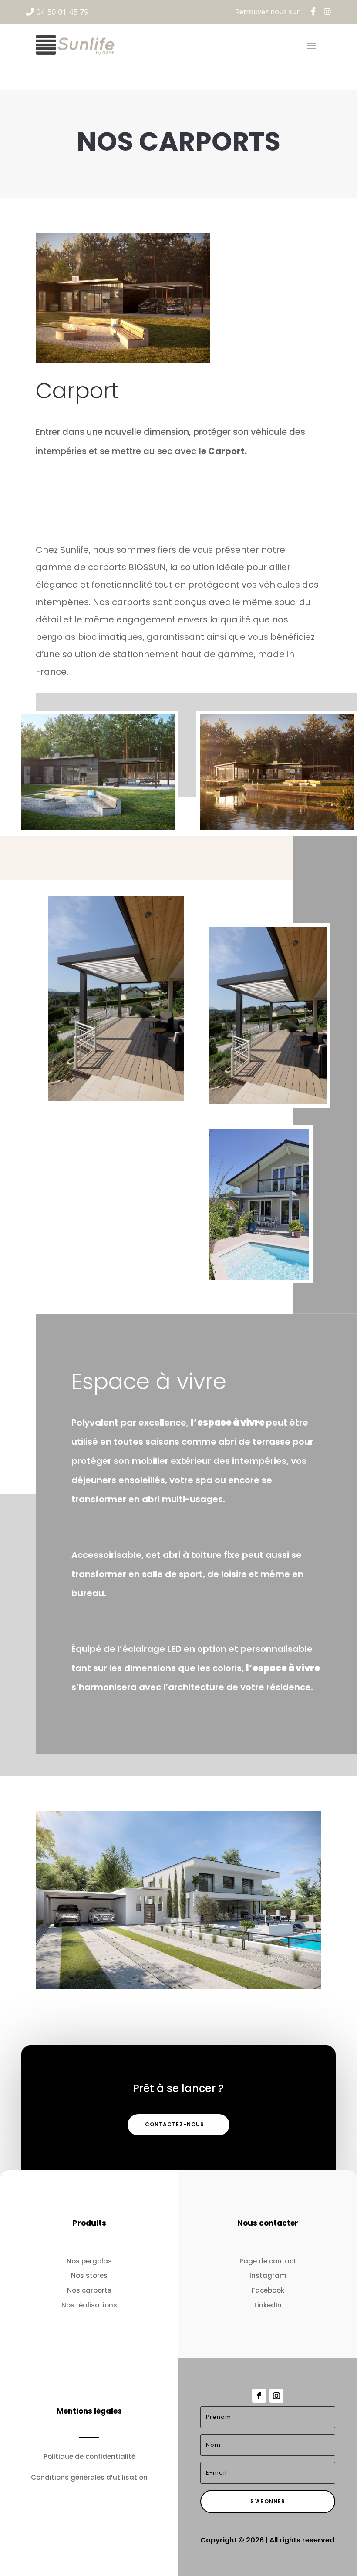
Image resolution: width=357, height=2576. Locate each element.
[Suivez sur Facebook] (259, 2396)
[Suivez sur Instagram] (276, 2396)
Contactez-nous (175, 2124)
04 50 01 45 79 (61, 12)
